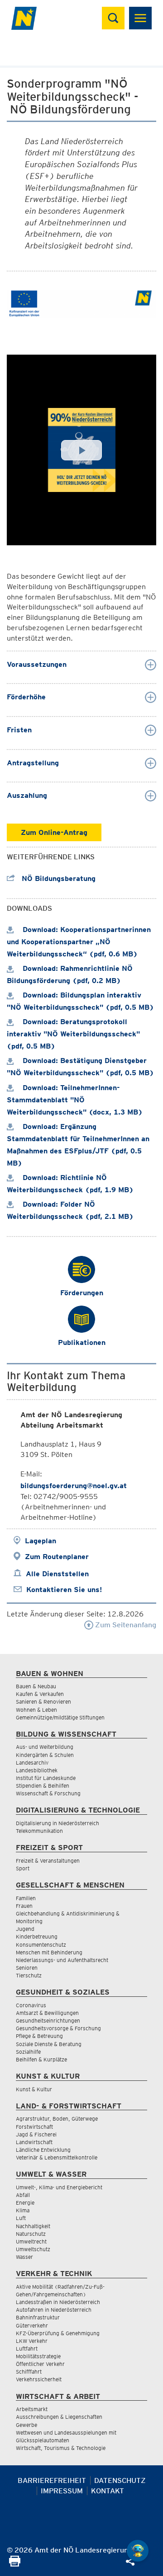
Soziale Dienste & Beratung (49, 2044)
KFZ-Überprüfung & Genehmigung (58, 2333)
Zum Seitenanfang (125, 1625)
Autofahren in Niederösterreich (54, 2310)
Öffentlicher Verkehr (40, 2364)
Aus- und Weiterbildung (45, 1747)
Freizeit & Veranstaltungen (48, 1861)
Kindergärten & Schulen (45, 1755)
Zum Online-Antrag (54, 832)
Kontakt (108, 2491)
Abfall (23, 2195)
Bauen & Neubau (36, 1686)
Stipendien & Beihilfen (43, 1786)
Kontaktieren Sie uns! (64, 1590)
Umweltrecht (31, 2241)
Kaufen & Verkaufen (40, 1694)
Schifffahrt (29, 2372)
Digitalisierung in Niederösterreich (58, 1823)
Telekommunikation (39, 1831)
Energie (25, 2203)
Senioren (27, 1968)
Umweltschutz (33, 2249)
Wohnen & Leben (36, 1710)
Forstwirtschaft (34, 2127)
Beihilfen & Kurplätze (41, 2059)
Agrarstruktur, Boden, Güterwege (57, 2119)
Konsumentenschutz (41, 1945)
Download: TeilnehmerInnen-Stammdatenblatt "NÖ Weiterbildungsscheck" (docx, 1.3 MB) (75, 1100)
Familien (26, 1898)
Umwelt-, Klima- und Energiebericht (59, 2187)
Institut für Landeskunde (46, 1778)
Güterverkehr (32, 2325)
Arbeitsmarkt (32, 2409)
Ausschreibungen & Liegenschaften (59, 2417)
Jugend (25, 1929)
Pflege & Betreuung (39, 2036)
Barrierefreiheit (52, 2480)
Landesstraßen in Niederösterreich (58, 2302)
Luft (21, 2218)
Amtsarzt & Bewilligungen (47, 2013)
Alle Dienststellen (57, 1574)
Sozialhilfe (28, 2052)
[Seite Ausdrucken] (15, 2564)
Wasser (24, 2257)
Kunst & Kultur (34, 2089)
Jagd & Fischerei (36, 2134)
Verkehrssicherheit (39, 2379)
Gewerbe (26, 2425)
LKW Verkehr (32, 2341)
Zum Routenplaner (57, 1557)
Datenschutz (120, 2480)
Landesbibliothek (37, 1770)
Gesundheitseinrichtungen (48, 2021)
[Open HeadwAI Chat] (138, 2551)
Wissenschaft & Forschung (48, 1793)
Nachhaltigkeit (33, 2226)
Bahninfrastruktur (38, 2317)
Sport (23, 1868)
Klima (23, 2210)
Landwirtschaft (34, 2142)
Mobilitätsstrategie (38, 2356)
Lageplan (41, 1541)
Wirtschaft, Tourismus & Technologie (61, 2448)
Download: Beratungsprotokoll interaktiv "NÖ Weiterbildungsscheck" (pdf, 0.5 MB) (73, 1034)
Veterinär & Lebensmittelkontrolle (57, 2157)
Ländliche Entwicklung (43, 2150)
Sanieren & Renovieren (43, 1702)
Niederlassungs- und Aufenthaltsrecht (62, 1960)
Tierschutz (29, 1975)
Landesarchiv (32, 1763)
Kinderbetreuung (37, 1937)
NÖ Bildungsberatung (58, 878)
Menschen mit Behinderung (49, 1952)
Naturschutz (31, 2234)
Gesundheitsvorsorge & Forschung (58, 2028)
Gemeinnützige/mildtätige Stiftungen (60, 1717)
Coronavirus (31, 2005)
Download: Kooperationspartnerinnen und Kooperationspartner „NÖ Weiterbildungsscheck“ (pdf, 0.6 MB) (79, 942)
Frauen (24, 1906)
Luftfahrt (27, 2349)
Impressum (62, 2491)
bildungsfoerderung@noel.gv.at (74, 1486)
